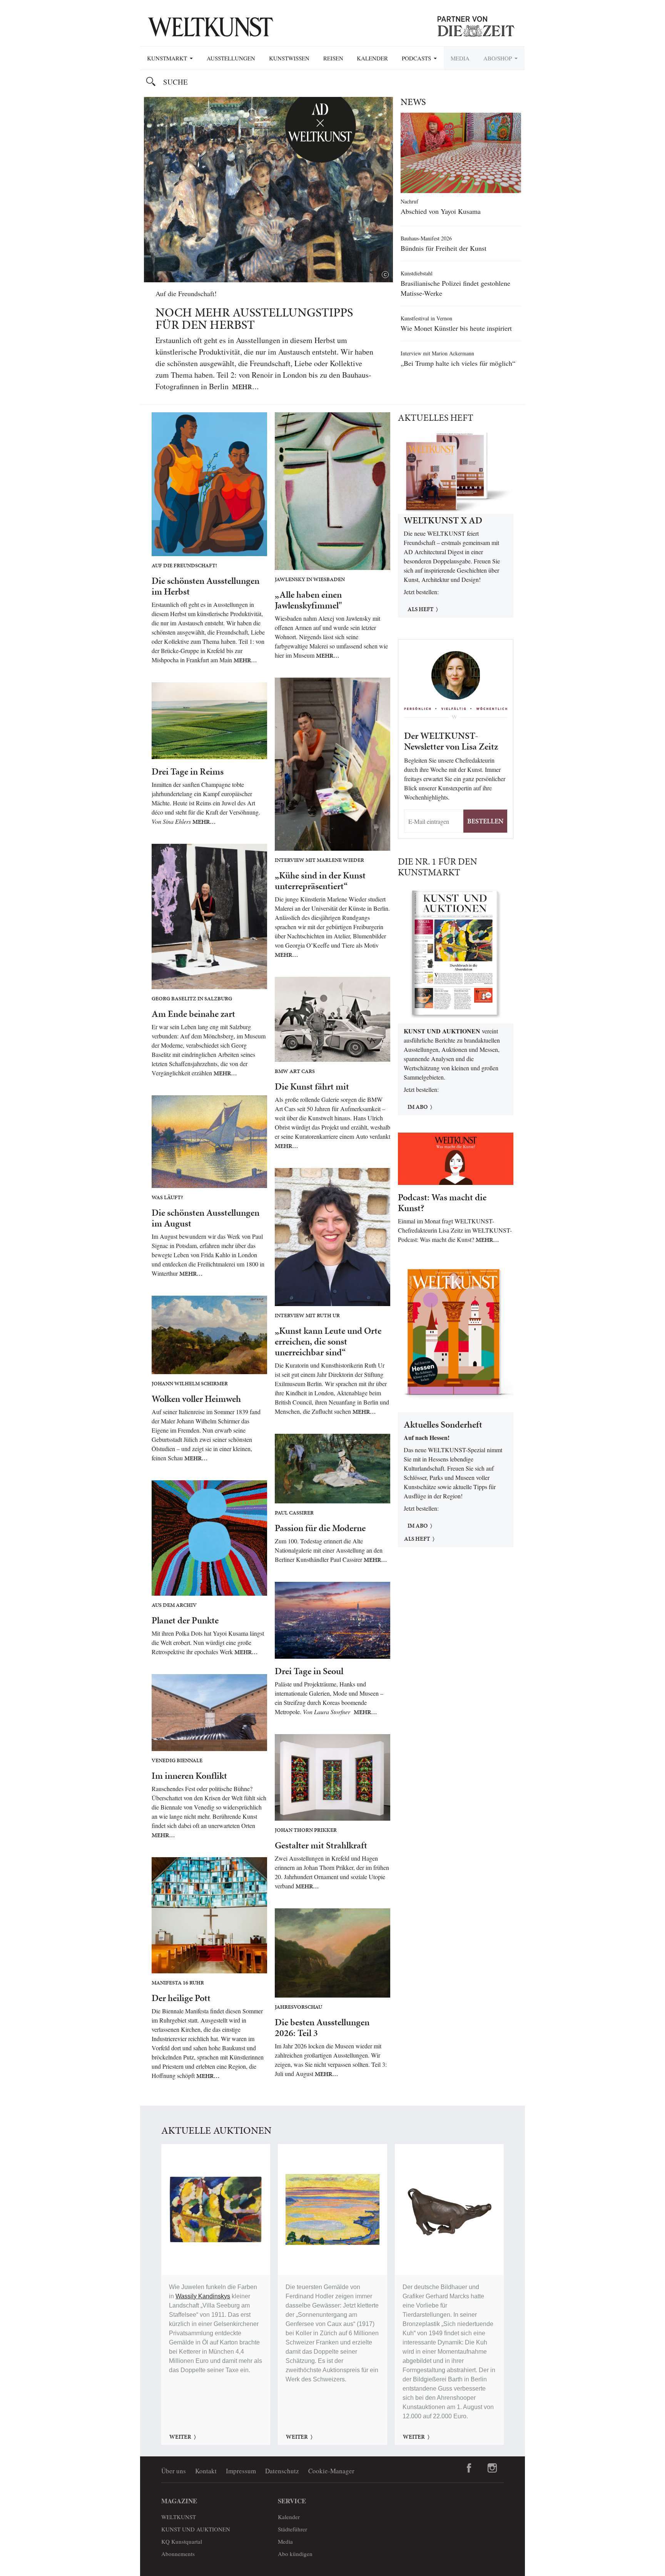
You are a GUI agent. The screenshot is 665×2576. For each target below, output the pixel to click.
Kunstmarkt (168, 58)
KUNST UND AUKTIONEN (196, 2529)
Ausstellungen (231, 58)
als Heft (417, 1539)
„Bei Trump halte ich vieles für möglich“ (458, 363)
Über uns (174, 2471)
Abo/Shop (499, 58)
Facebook (469, 2468)
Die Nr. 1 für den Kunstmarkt (438, 867)
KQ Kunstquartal (182, 2541)
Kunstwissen (289, 58)
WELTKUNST (179, 2517)
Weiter (180, 2437)
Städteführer (292, 2529)
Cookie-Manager (331, 2471)
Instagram (492, 2468)
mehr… (246, 387)
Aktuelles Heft (436, 418)
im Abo (418, 1107)
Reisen (333, 58)
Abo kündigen (295, 2554)
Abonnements (178, 2554)
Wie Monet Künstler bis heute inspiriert (456, 328)
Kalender (372, 58)
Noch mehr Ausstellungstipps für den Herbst (254, 319)
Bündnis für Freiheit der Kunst (444, 248)
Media (460, 58)
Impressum (241, 2471)
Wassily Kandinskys (203, 2296)
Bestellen (485, 821)
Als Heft (420, 609)
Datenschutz (282, 2471)
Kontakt (206, 2471)
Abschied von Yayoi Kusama (441, 211)
